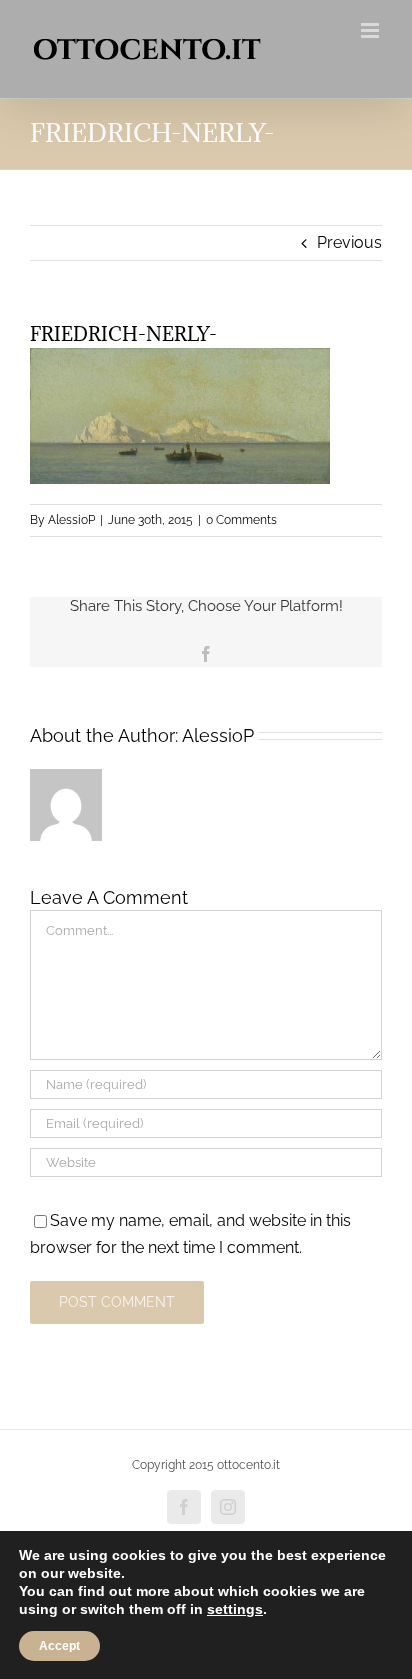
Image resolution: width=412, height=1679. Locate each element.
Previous (349, 242)
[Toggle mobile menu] (371, 30)
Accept (59, 1646)
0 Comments (241, 520)
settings (235, 1609)
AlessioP (71, 520)
